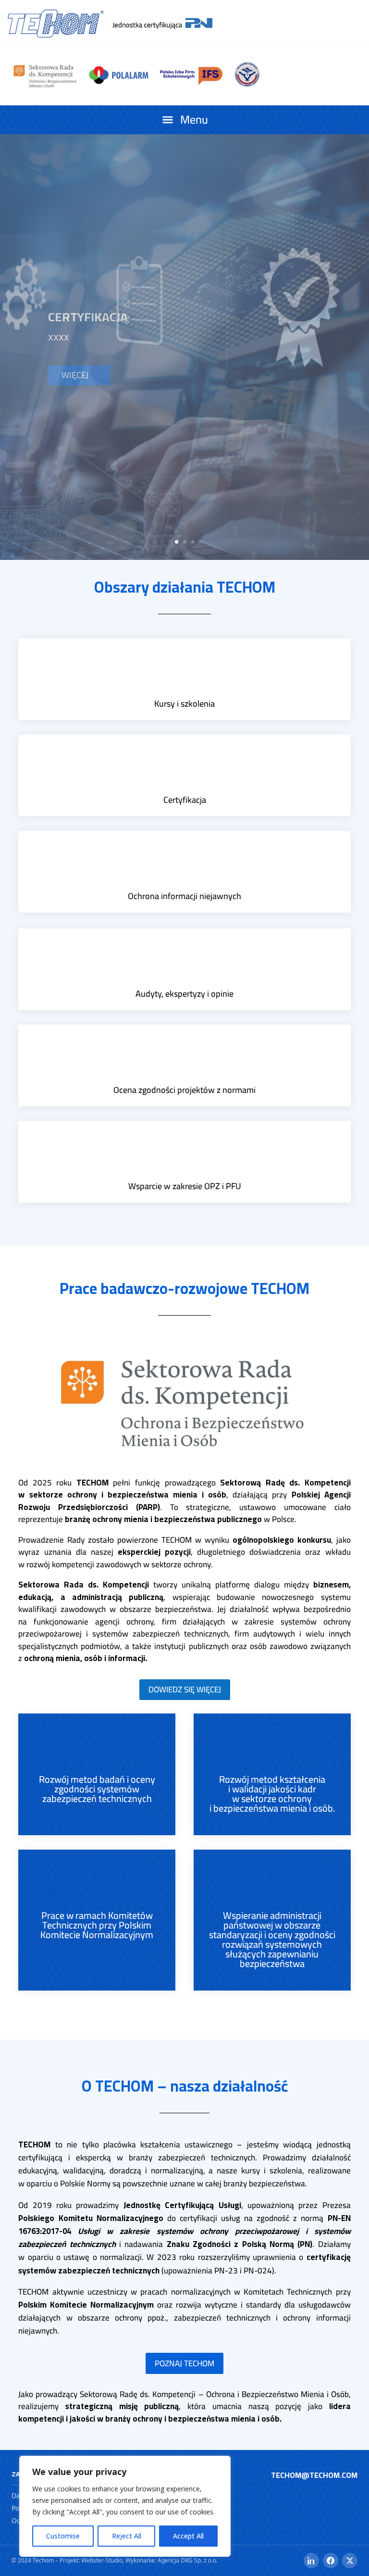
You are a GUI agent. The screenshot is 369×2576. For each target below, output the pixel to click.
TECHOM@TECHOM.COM (314, 2475)
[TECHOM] (56, 24)
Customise (63, 2536)
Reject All (127, 2536)
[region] (125, 2506)
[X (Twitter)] (350, 2561)
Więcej (75, 447)
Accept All (188, 2536)
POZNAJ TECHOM (184, 2363)
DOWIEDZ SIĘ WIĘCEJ (185, 1689)
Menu (194, 120)
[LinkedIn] (311, 2561)
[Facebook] (331, 2561)
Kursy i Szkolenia (103, 245)
